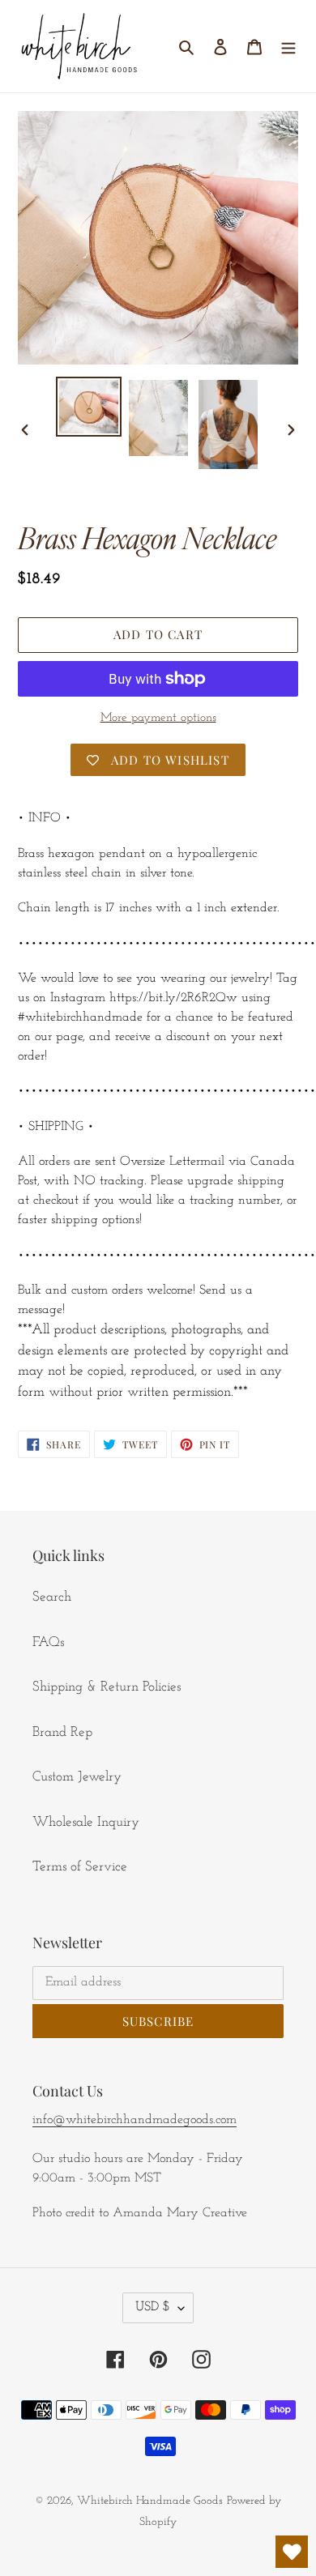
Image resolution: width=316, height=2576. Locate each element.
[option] (89, 407)
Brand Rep (62, 1732)
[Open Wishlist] (292, 2552)
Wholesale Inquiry (86, 1822)
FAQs (48, 1642)
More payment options (158, 718)
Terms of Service (80, 1867)
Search (52, 1597)
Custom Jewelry (77, 1777)
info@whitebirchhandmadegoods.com (135, 2120)
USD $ (153, 2307)
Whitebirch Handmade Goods (150, 2501)
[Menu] (288, 46)
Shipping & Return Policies (107, 1687)
